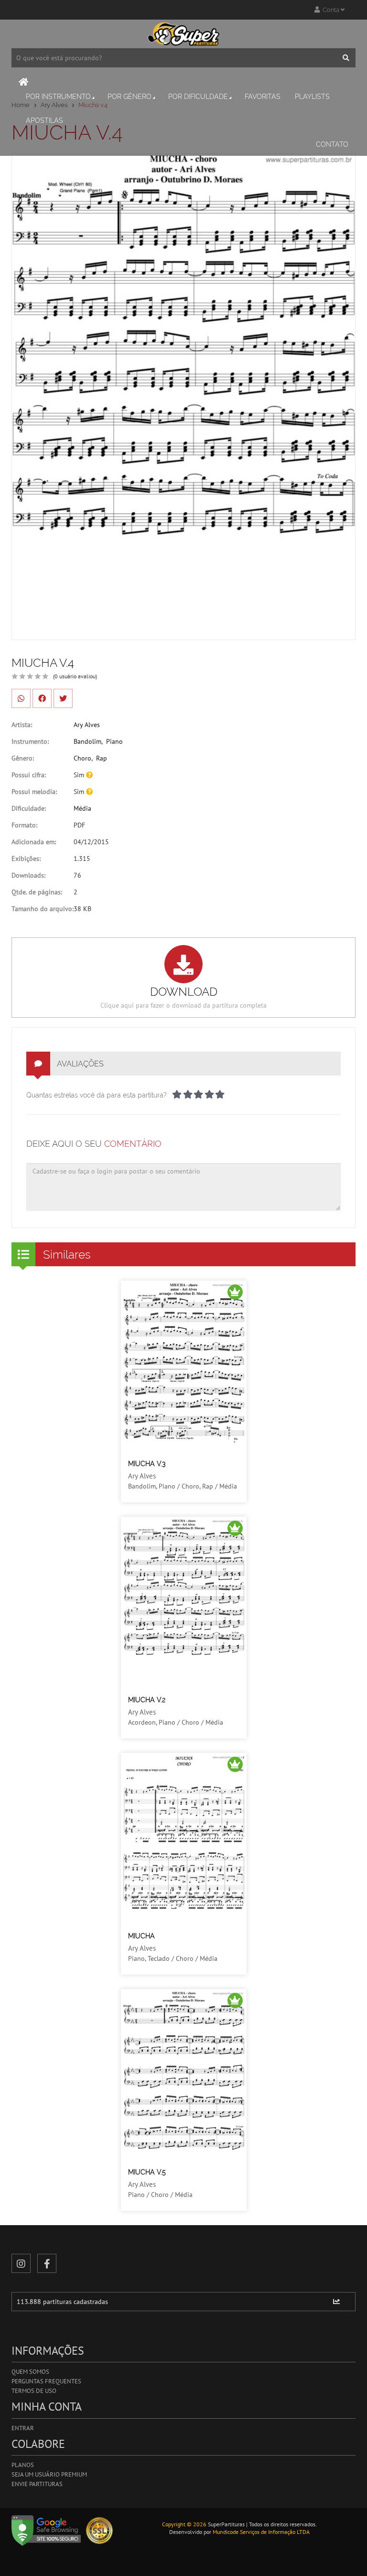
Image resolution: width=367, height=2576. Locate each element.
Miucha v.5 (147, 2172)
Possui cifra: (29, 775)
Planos (23, 2465)
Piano (114, 741)
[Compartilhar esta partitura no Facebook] (42, 698)
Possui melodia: (34, 792)
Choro (82, 758)
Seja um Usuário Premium (49, 2474)
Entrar (23, 2428)
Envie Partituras (37, 2484)
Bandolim (87, 741)
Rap (102, 758)
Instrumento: (30, 741)
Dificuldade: (29, 808)
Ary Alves (87, 725)
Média (82, 808)
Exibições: (26, 859)
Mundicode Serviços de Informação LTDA (261, 2532)
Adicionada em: (34, 842)
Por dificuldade (198, 97)
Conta (330, 10)
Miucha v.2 (147, 1700)
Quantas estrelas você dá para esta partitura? (97, 1095)
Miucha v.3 (147, 1464)
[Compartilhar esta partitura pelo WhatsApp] (21, 698)
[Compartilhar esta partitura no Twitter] (63, 698)
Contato (332, 144)
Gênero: (23, 758)
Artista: (22, 725)
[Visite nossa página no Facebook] (47, 2263)
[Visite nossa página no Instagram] (21, 2263)
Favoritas (263, 97)
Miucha (141, 1936)
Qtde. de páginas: (37, 892)
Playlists (312, 97)
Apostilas (44, 120)
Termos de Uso (34, 2391)
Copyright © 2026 (184, 2524)
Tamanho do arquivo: (43, 909)
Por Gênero (130, 97)
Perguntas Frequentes (46, 2381)
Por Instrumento (58, 97)
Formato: (24, 825)
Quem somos (30, 2372)
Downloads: (28, 875)
